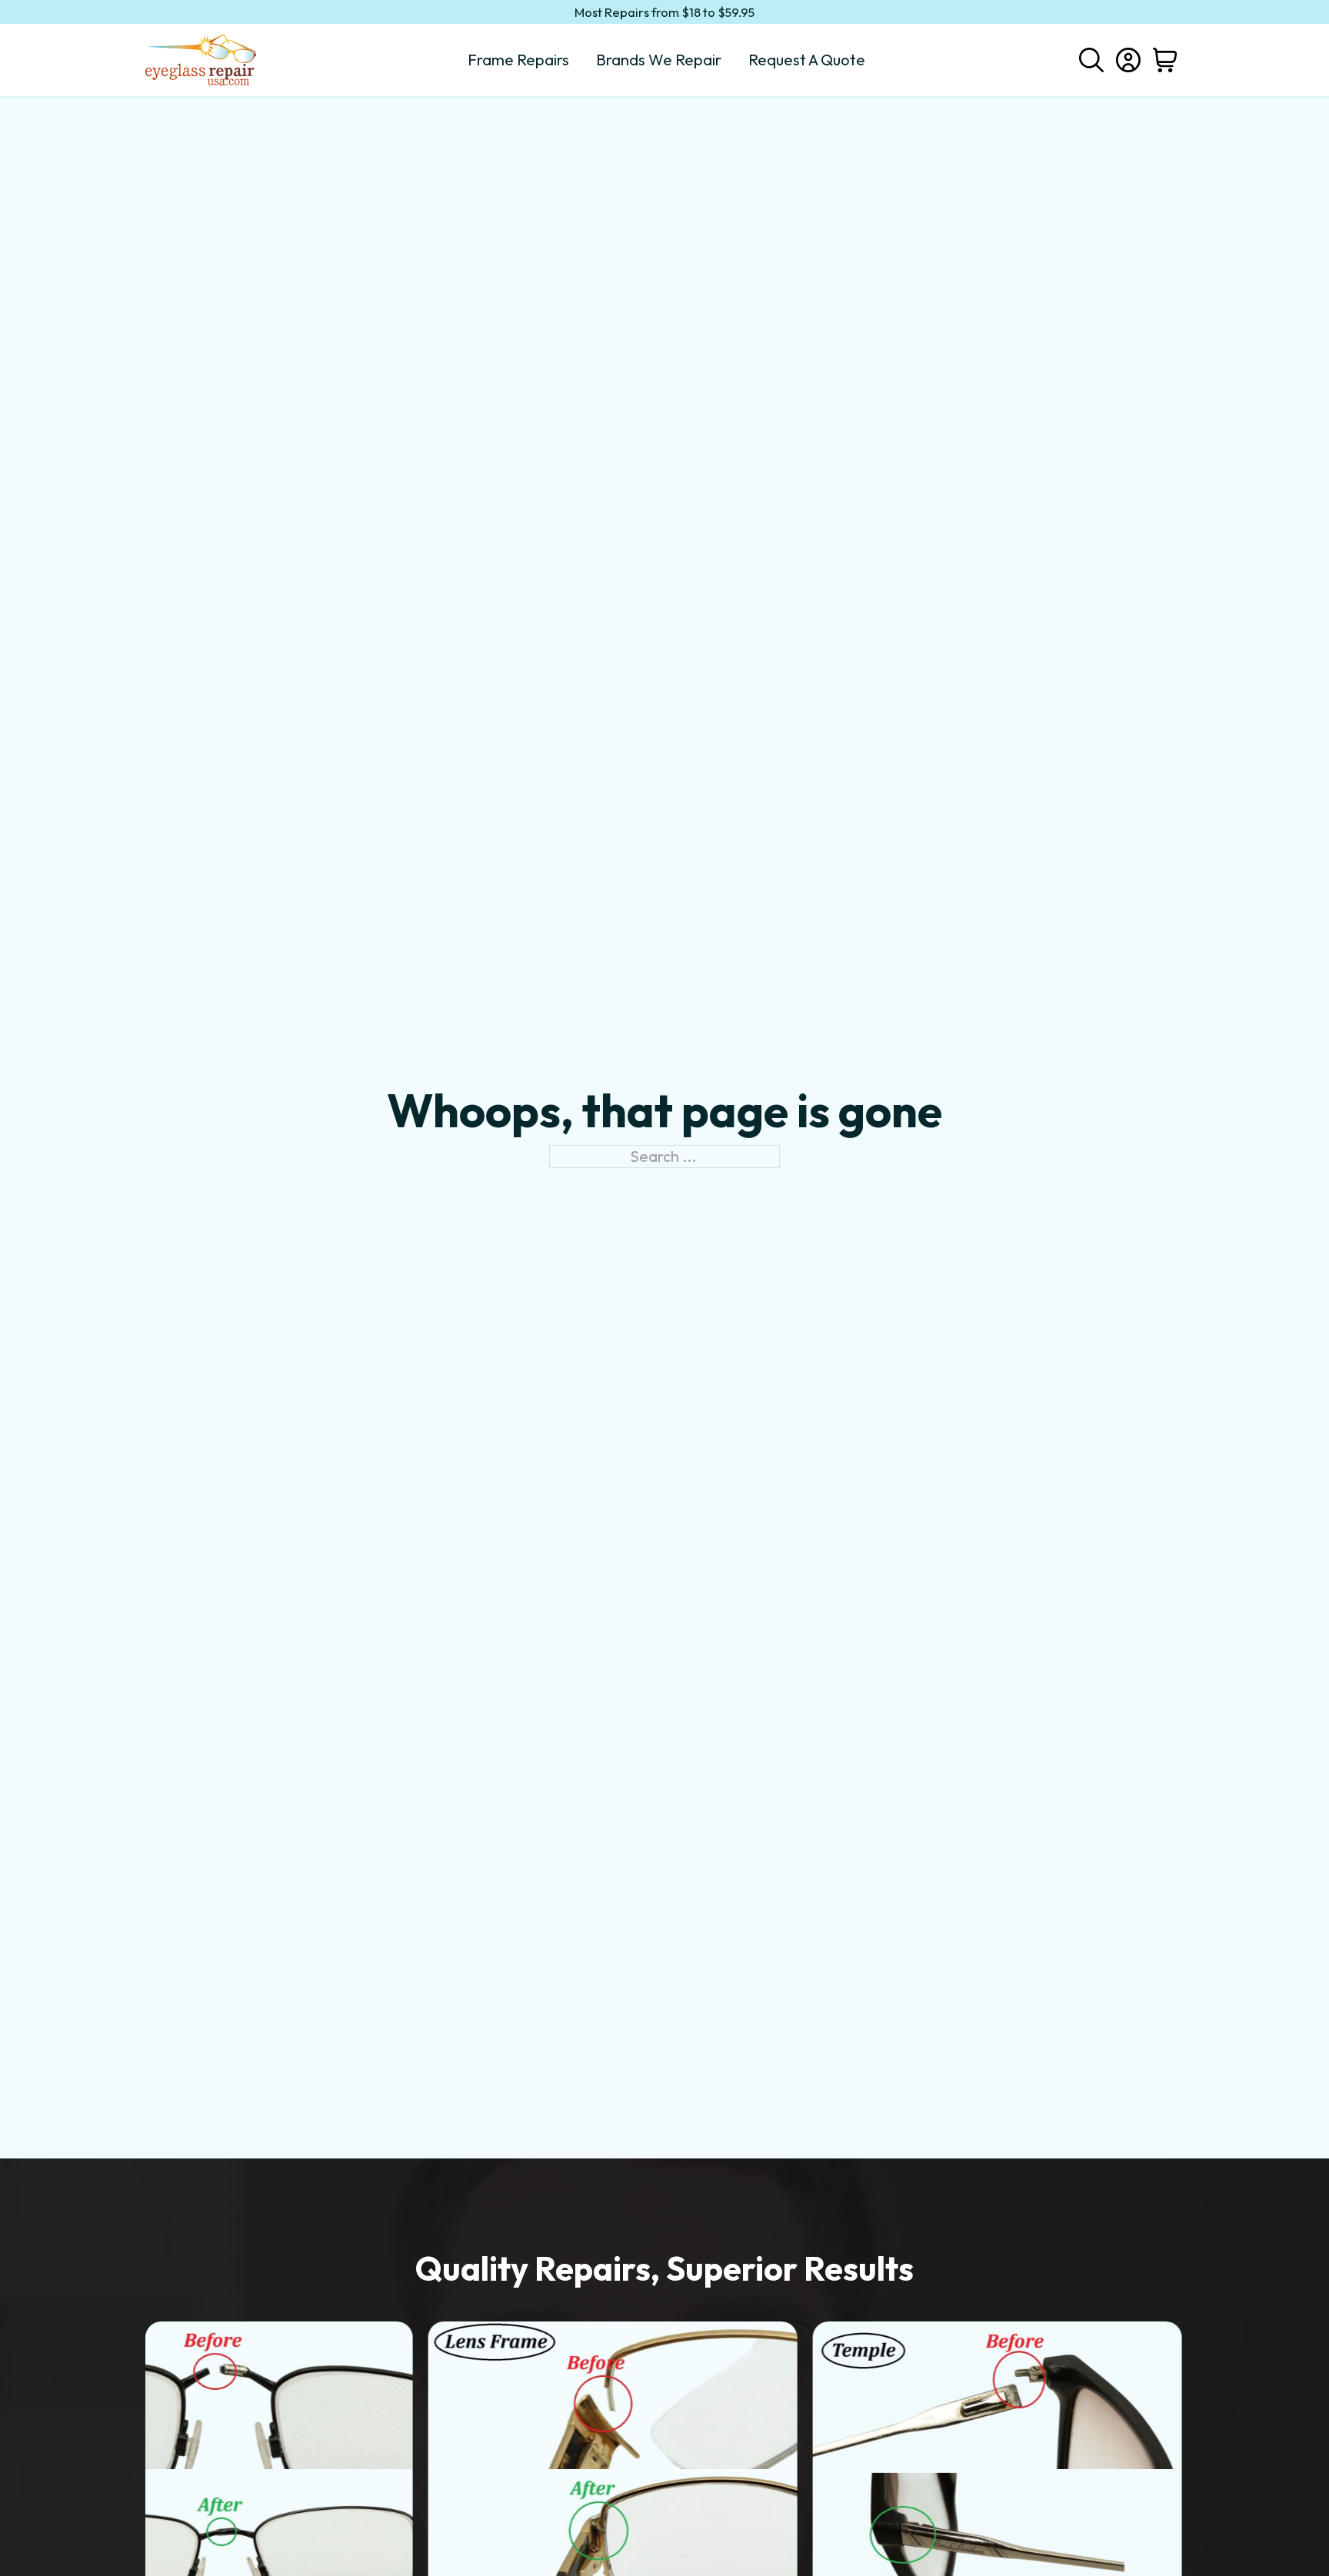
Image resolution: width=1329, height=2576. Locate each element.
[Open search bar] (1091, 58)
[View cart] (1165, 60)
